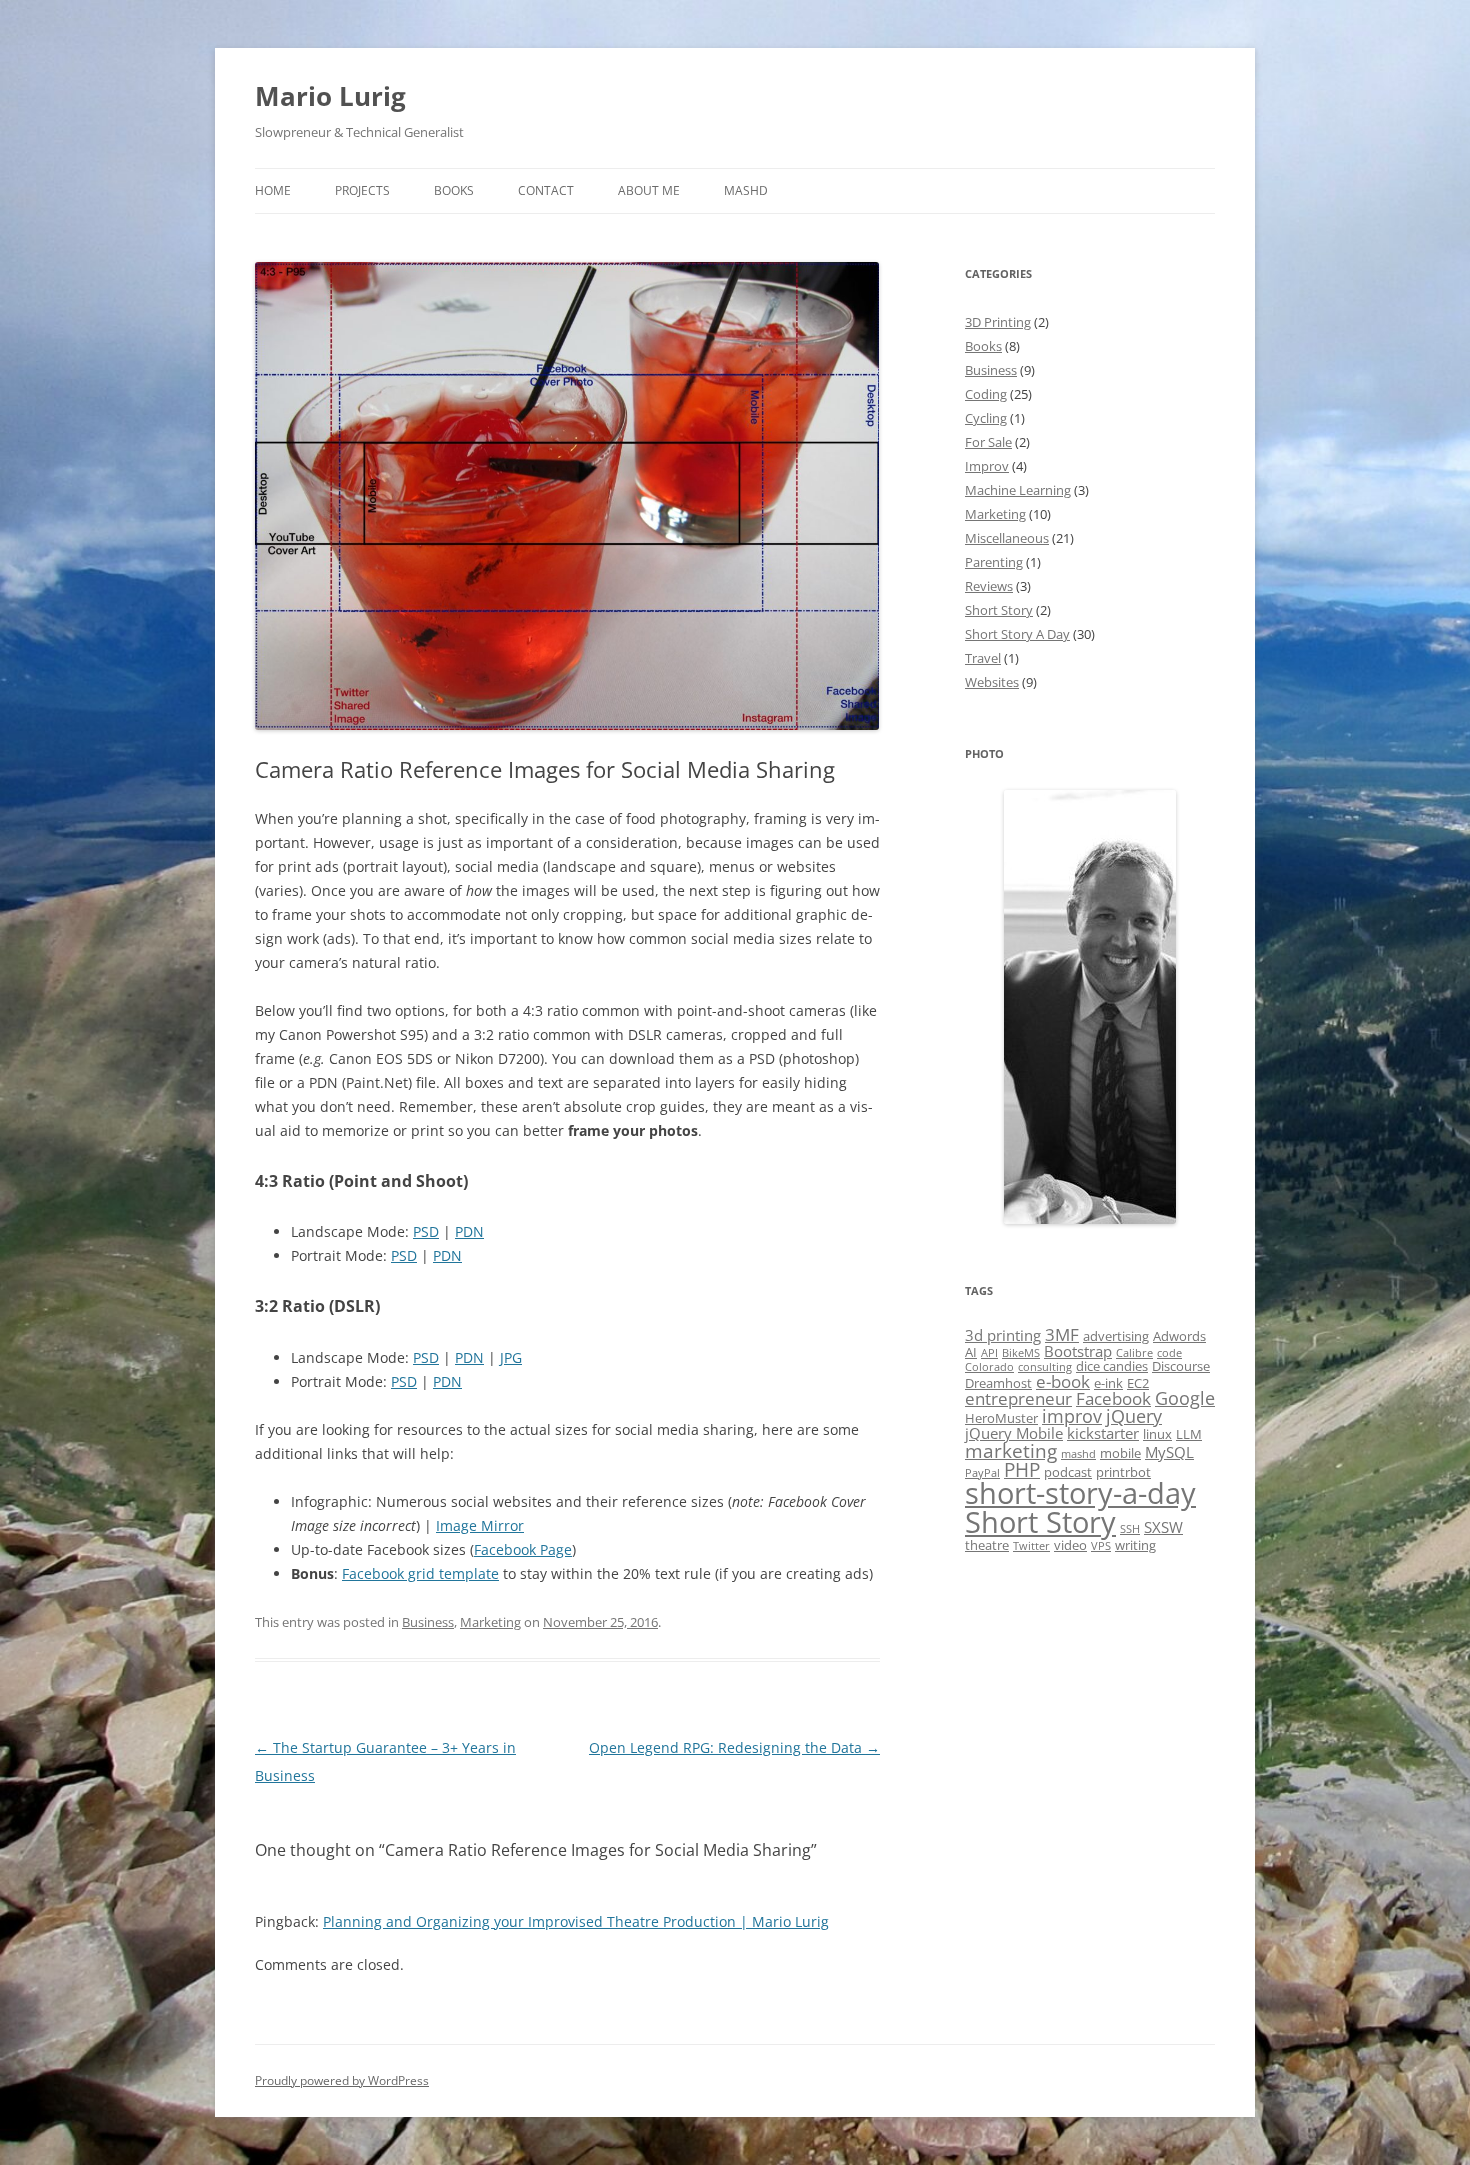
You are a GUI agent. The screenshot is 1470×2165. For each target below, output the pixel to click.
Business (428, 1622)
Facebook (1113, 1398)
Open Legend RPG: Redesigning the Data (734, 1747)
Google (1185, 1398)
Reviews (989, 586)
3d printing (1003, 1335)
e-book (1063, 1381)
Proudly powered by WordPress (342, 2080)
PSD (426, 1231)
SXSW (1163, 1527)
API (989, 1353)
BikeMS (1021, 1353)
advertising (1116, 1336)
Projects (362, 190)
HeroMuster (1001, 1418)
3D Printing (998, 322)
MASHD (746, 190)
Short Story (999, 610)
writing (1135, 1545)
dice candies (1112, 1366)
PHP (1022, 1470)
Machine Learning (1018, 490)
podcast (1068, 1472)
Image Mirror (480, 1525)
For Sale (988, 442)
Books (454, 190)
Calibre (1134, 1353)
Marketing (490, 1622)
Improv (987, 466)
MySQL (1169, 1452)
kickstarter (1103, 1433)
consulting (1045, 1367)
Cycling (986, 418)
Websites (992, 682)
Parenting (994, 562)
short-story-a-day (1080, 1492)
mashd (1078, 1454)
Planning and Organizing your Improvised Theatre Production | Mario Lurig (576, 1921)
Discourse (1181, 1366)
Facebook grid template (420, 1573)
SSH (1130, 1529)
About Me (649, 190)
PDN (469, 1231)
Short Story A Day (1017, 634)
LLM (1189, 1434)
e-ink (1108, 1383)
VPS (1101, 1546)
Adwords (1179, 1336)
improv (1072, 1416)
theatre (987, 1545)
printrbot (1123, 1472)
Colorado (989, 1367)
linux (1157, 1434)
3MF (1062, 1334)
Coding (986, 394)
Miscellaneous (1007, 538)
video (1070, 1545)
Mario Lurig (330, 96)
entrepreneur (1018, 1398)
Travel (983, 658)
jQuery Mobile (1014, 1433)
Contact (546, 190)
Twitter (1031, 1546)
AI (971, 1352)
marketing (1011, 1451)
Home (273, 190)
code (1169, 1353)
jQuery (1134, 1416)
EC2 (1138, 1383)
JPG (511, 1357)
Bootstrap (1078, 1351)
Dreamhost (998, 1383)
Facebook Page (523, 1549)
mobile (1120, 1453)
